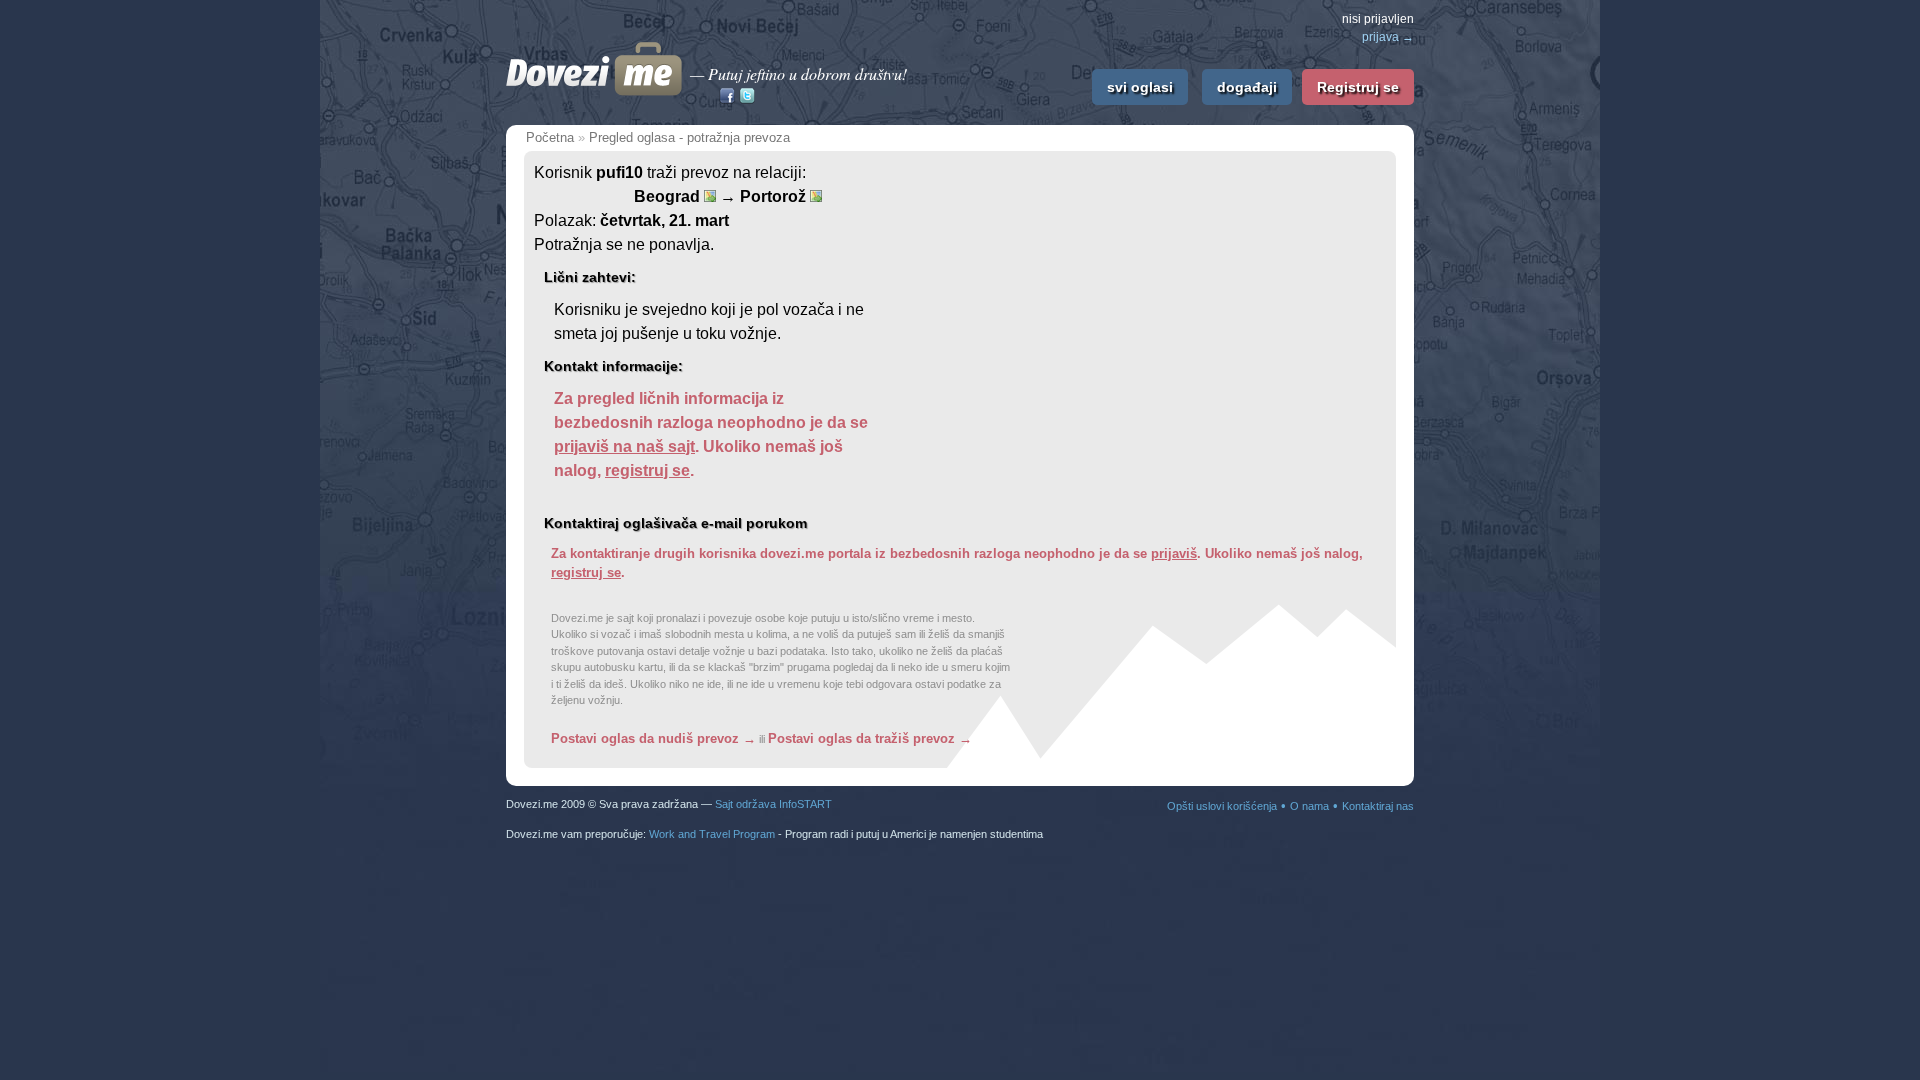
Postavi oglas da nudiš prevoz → (653, 738)
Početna (550, 137)
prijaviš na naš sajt (624, 446)
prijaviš (1174, 553)
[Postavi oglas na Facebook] (727, 97)
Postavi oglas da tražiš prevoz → (870, 738)
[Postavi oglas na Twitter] (747, 97)
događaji (1247, 87)
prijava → (1388, 37)
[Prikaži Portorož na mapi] (816, 196)
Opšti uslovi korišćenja (1222, 806)
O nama (1309, 806)
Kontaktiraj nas (1378, 806)
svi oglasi (1140, 87)
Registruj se (1358, 87)
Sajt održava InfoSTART (773, 804)
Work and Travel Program (712, 834)
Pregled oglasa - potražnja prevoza (689, 137)
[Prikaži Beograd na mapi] (710, 196)
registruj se (647, 470)
